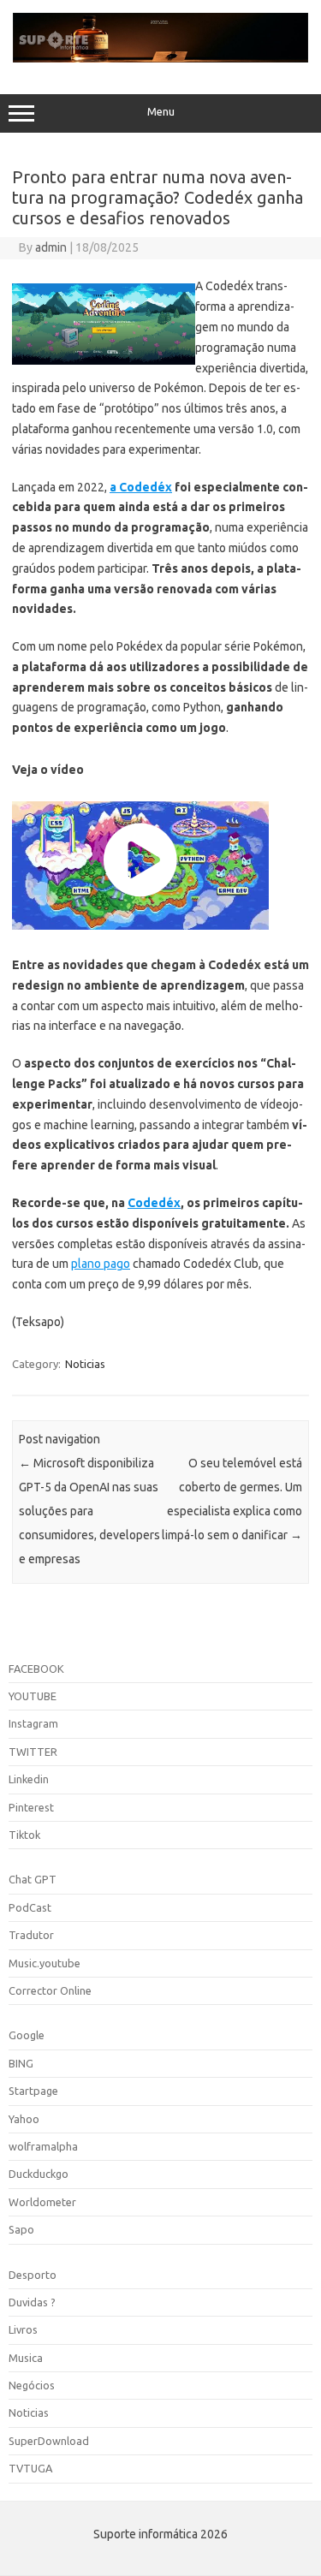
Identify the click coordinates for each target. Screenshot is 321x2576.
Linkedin (29, 1779)
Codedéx (154, 1203)
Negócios (32, 2385)
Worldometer (42, 2202)
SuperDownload (49, 2441)
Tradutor (31, 1935)
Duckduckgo (39, 2174)
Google (27, 2035)
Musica (26, 2358)
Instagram (33, 1723)
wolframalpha (43, 2146)
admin (51, 247)
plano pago (101, 1264)
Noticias (85, 1364)
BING (21, 2063)
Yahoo (24, 2119)
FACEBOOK (36, 1669)
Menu (161, 112)
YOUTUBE (33, 1696)
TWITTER (33, 1752)
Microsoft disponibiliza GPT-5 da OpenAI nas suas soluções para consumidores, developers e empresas (89, 1511)
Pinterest (31, 1807)
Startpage (33, 2091)
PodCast (30, 1907)
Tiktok (24, 1835)
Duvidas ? (32, 2302)
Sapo (21, 2229)
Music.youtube (45, 1963)
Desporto (33, 2275)
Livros (23, 2329)
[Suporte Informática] (160, 58)
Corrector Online (50, 1990)
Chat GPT (33, 1879)
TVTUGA (30, 2468)
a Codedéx (141, 487)
